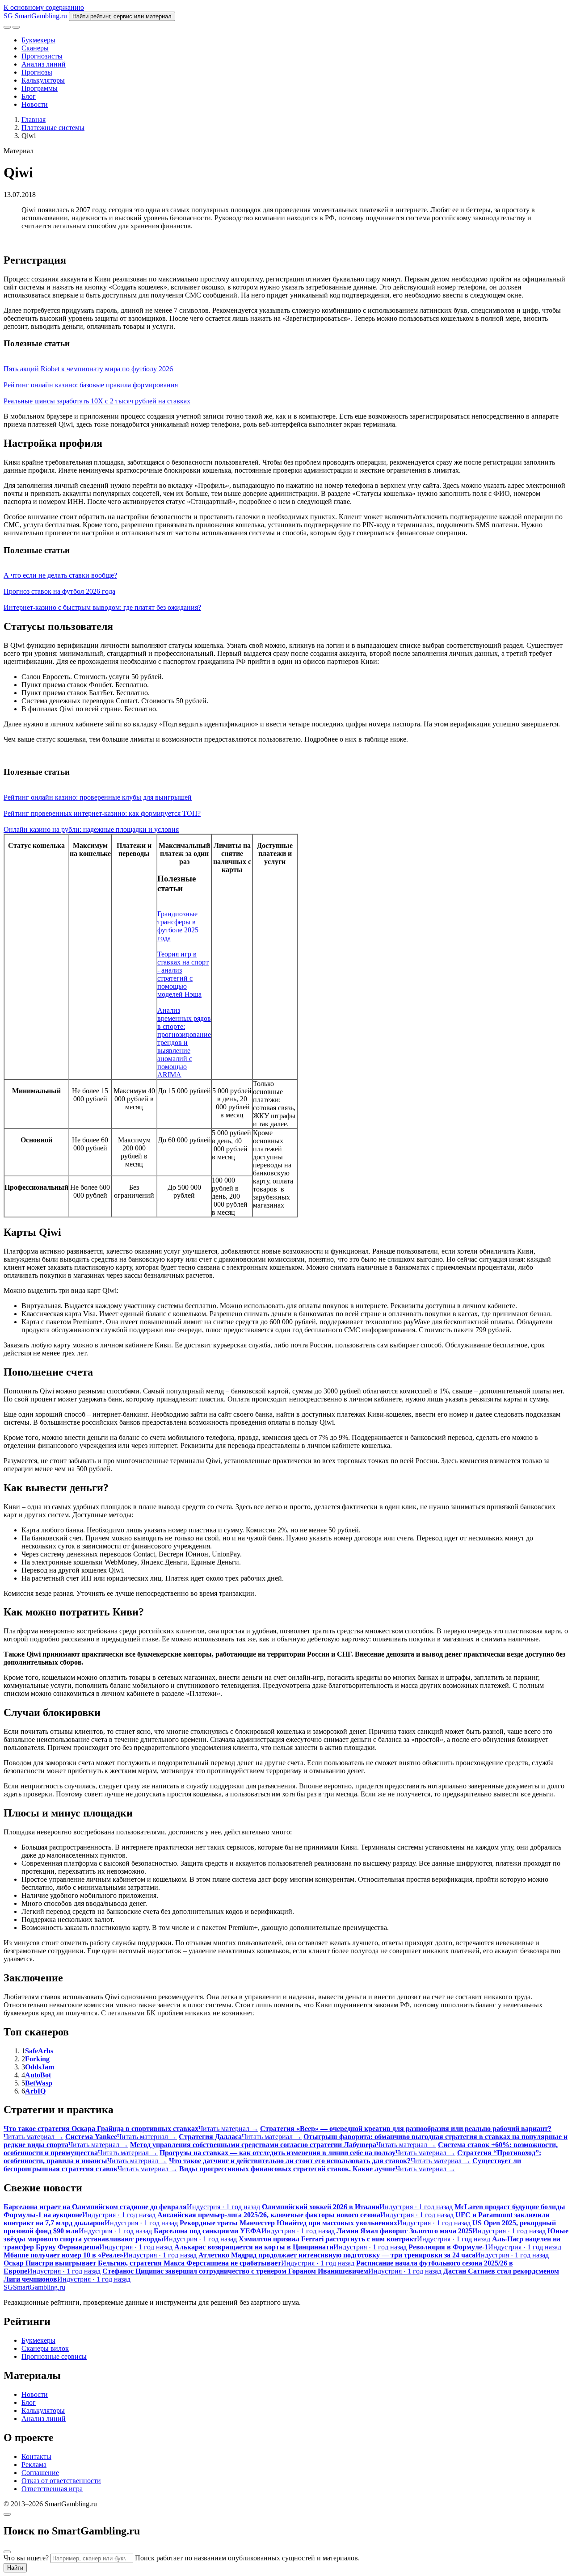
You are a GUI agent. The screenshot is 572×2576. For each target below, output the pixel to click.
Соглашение (40, 2473)
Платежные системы (53, 128)
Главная (34, 120)
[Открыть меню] (16, 27)
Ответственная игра (52, 2489)
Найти (15, 2568)
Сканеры (35, 48)
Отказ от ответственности (61, 2481)
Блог (29, 96)
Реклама (34, 2465)
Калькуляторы (43, 80)
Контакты (36, 2456)
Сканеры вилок (45, 2348)
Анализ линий (44, 64)
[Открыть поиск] (7, 27)
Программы (40, 88)
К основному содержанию (44, 7)
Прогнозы (37, 72)
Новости (35, 104)
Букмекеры (38, 40)
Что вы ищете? (26, 2558)
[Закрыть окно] (7, 2514)
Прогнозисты (42, 56)
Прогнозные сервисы (54, 2356)
